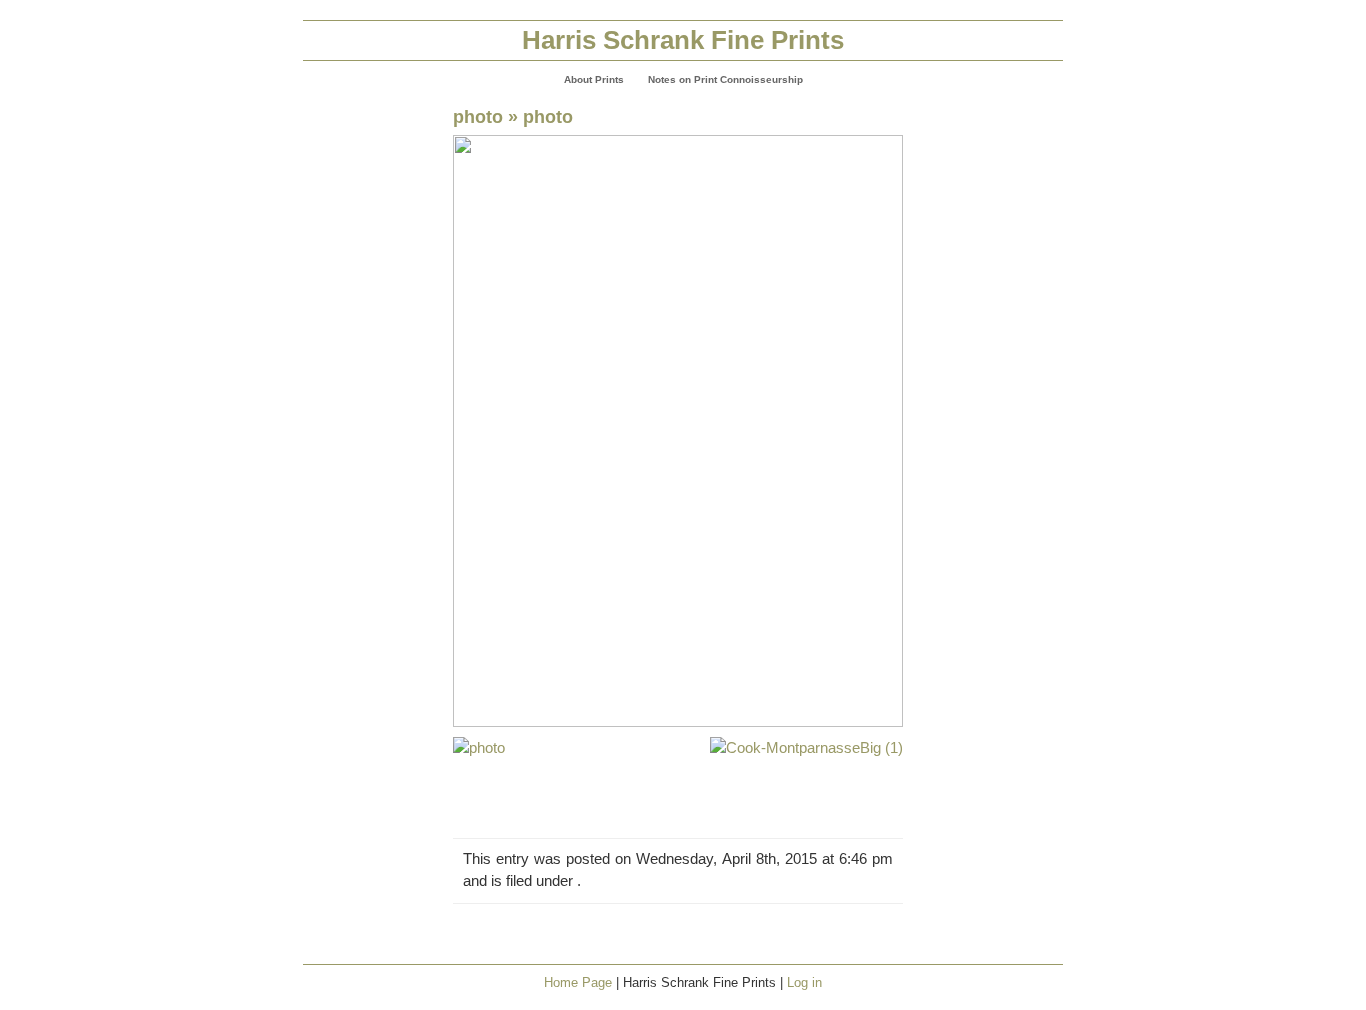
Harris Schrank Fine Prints (683, 40)
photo (478, 116)
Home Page (578, 982)
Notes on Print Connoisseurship (725, 79)
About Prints (594, 79)
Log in (804, 982)
